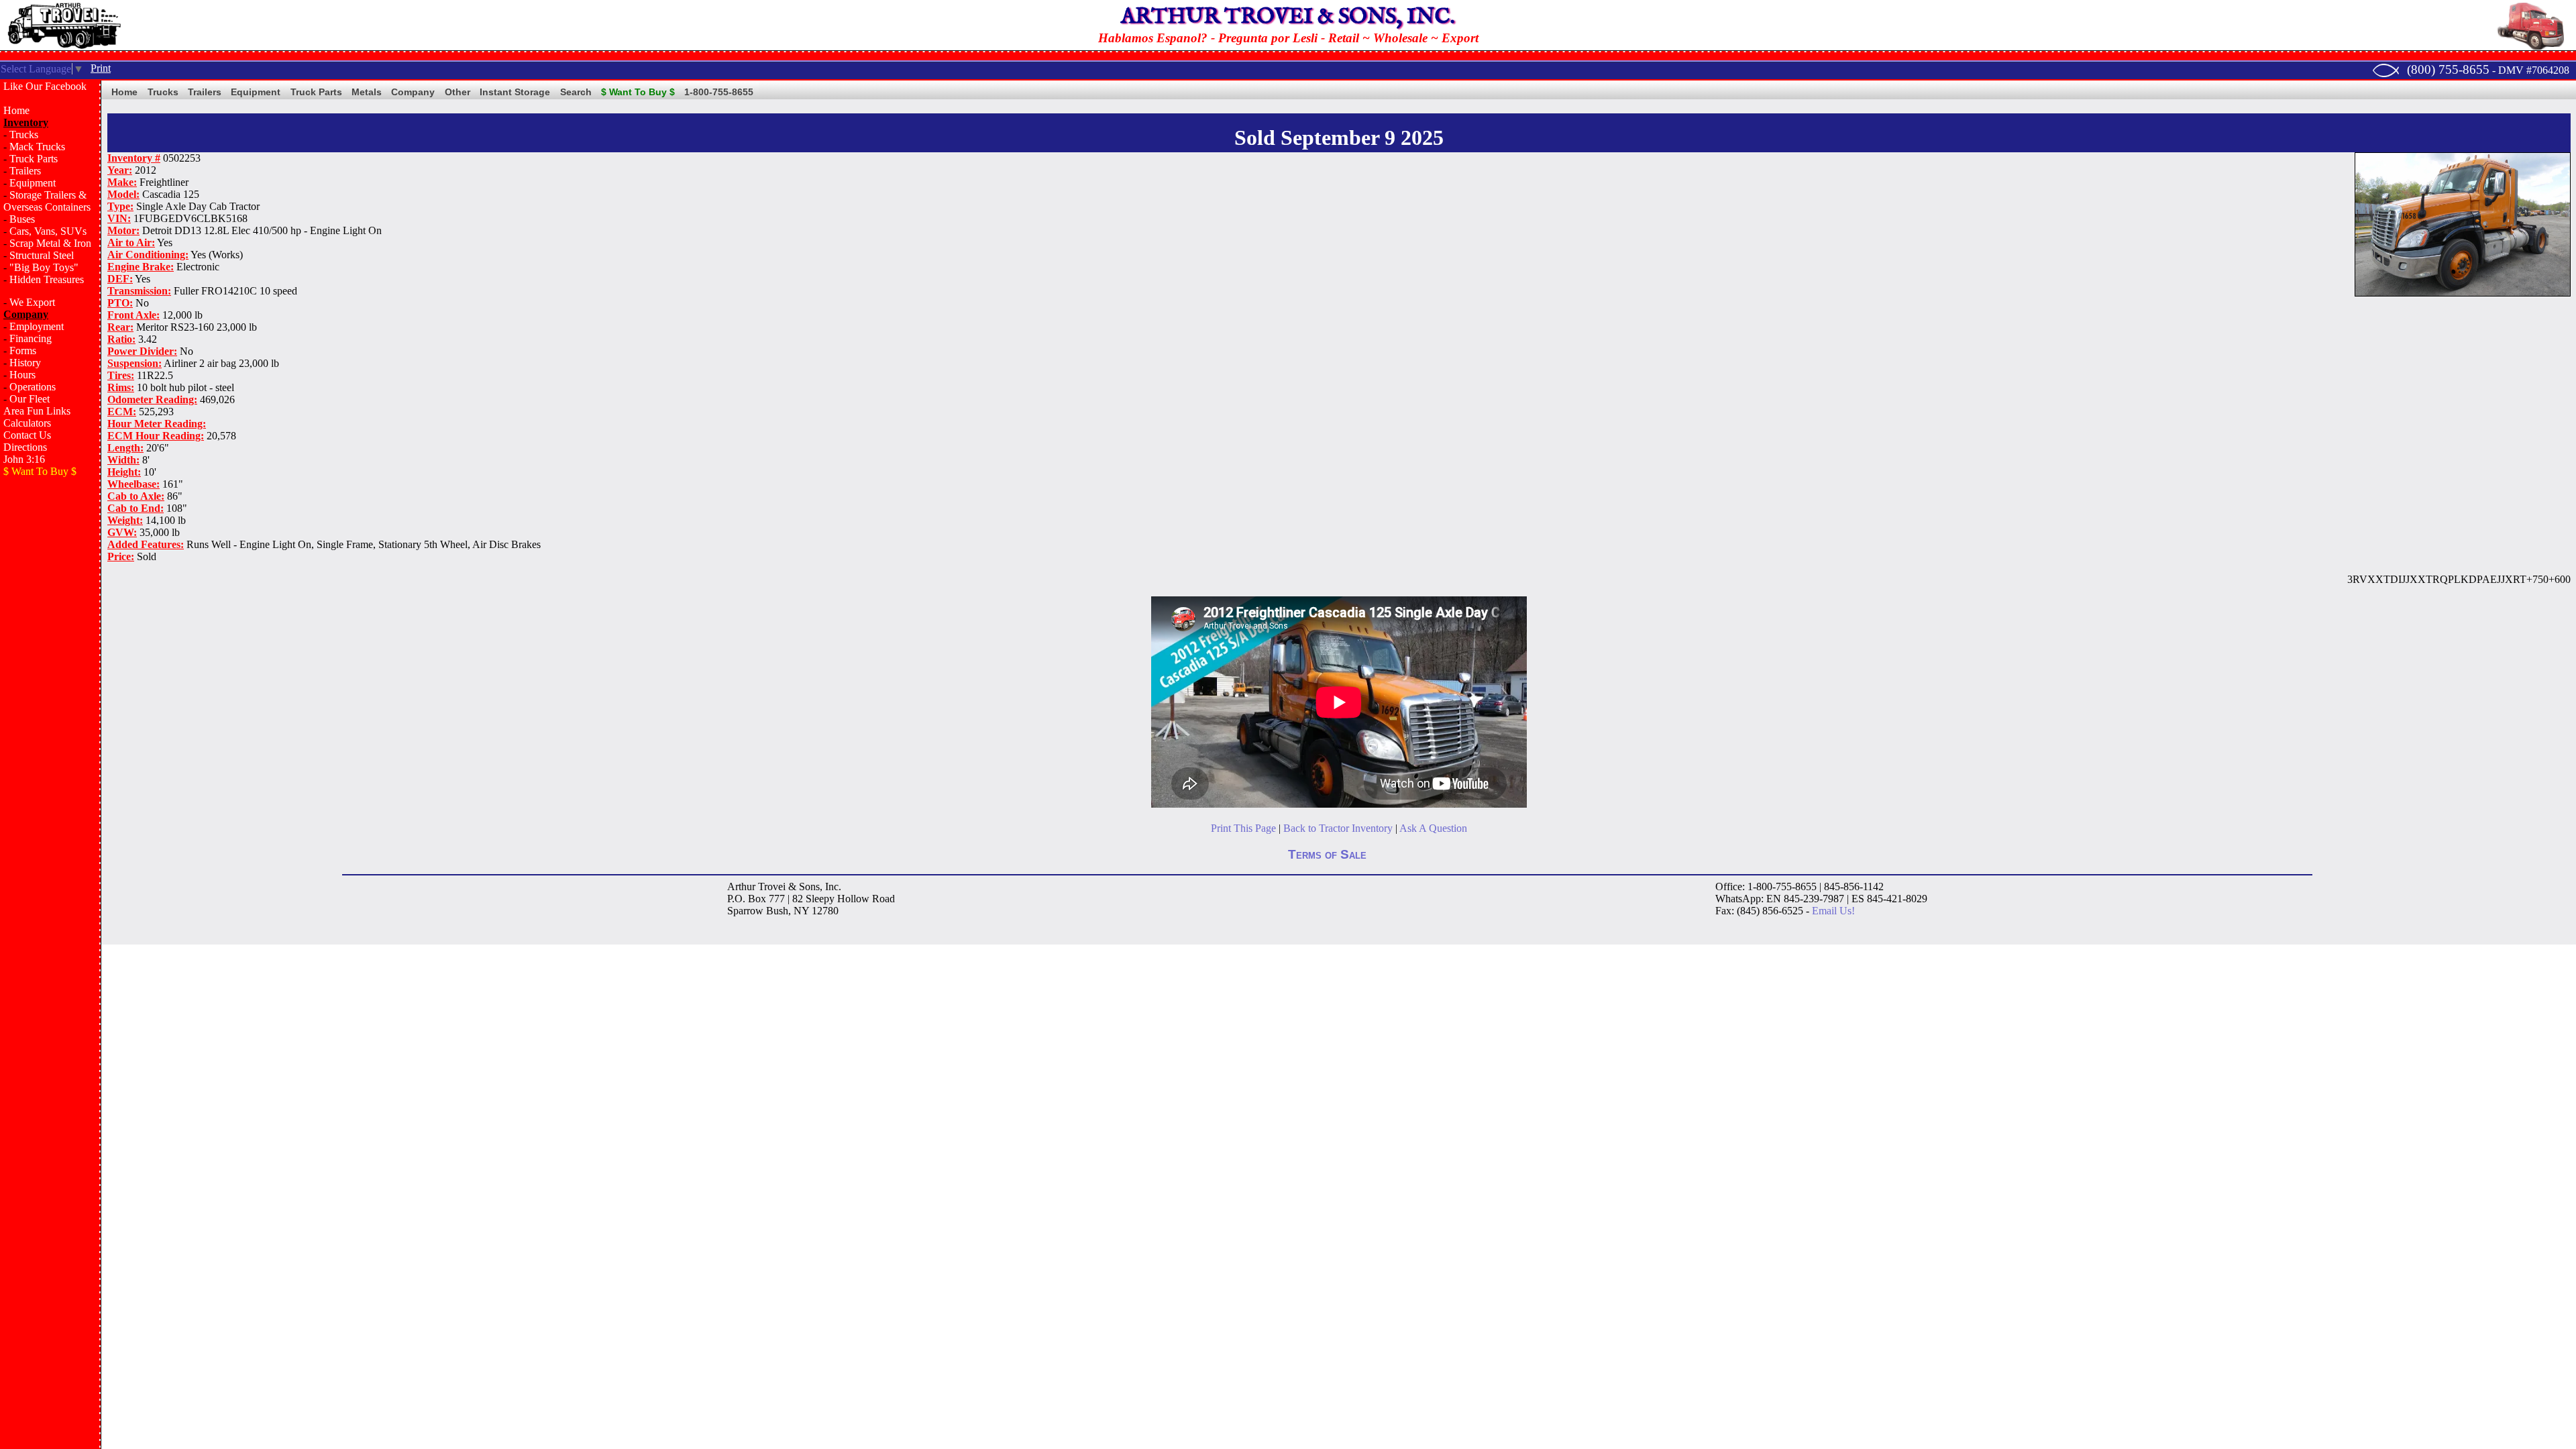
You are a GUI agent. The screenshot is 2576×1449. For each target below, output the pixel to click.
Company (413, 92)
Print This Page (1243, 828)
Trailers (25, 171)
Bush (777, 911)
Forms (23, 351)
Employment (37, 326)
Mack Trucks (37, 147)
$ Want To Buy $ (638, 92)
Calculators (27, 423)
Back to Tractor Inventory (1338, 828)
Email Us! (1833, 911)
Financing (31, 338)
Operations (33, 387)
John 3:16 (24, 459)
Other (458, 92)
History (25, 363)
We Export (32, 302)
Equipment (33, 183)
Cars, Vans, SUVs (48, 231)
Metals (367, 92)
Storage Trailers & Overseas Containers (47, 201)
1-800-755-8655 (719, 92)
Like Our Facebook (45, 86)
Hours (22, 375)
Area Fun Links (37, 411)
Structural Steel (42, 255)
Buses (22, 219)
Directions (25, 447)
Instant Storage (515, 92)
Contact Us (27, 435)
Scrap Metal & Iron (50, 243)
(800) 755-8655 (2448, 69)
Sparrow (745, 911)
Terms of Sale (1327, 854)
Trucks (24, 135)
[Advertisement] (50, 702)
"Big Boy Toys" (44, 267)
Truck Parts (34, 159)
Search (576, 92)
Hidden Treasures (47, 279)
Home (16, 110)
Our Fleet (30, 399)
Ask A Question (1433, 828)
